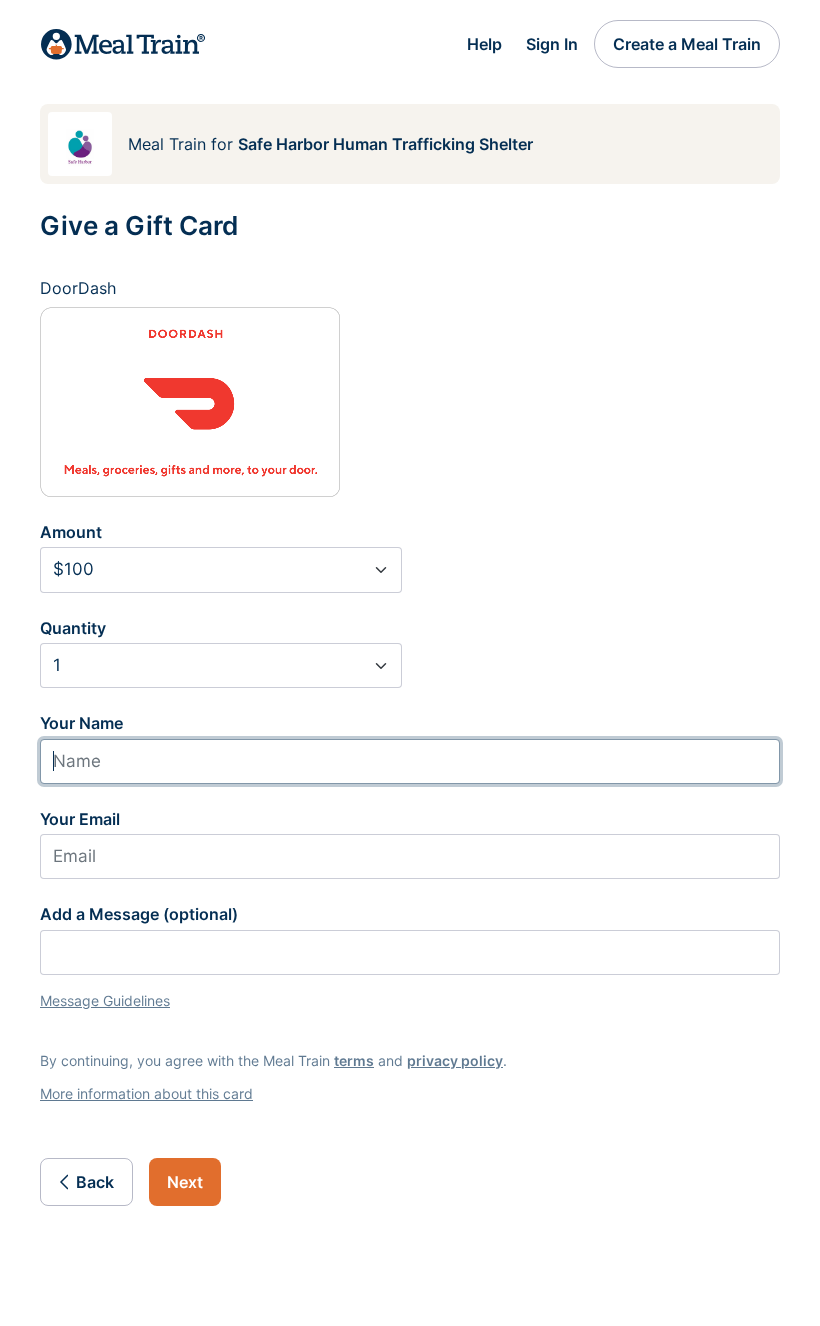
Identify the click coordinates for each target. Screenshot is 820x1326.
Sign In (552, 44)
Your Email (80, 819)
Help (484, 44)
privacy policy (455, 1060)
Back (95, 1182)
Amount (71, 532)
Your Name (81, 723)
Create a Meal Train (687, 44)
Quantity (73, 628)
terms (354, 1060)
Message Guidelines (105, 1000)
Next (185, 1182)
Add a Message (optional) (139, 914)
